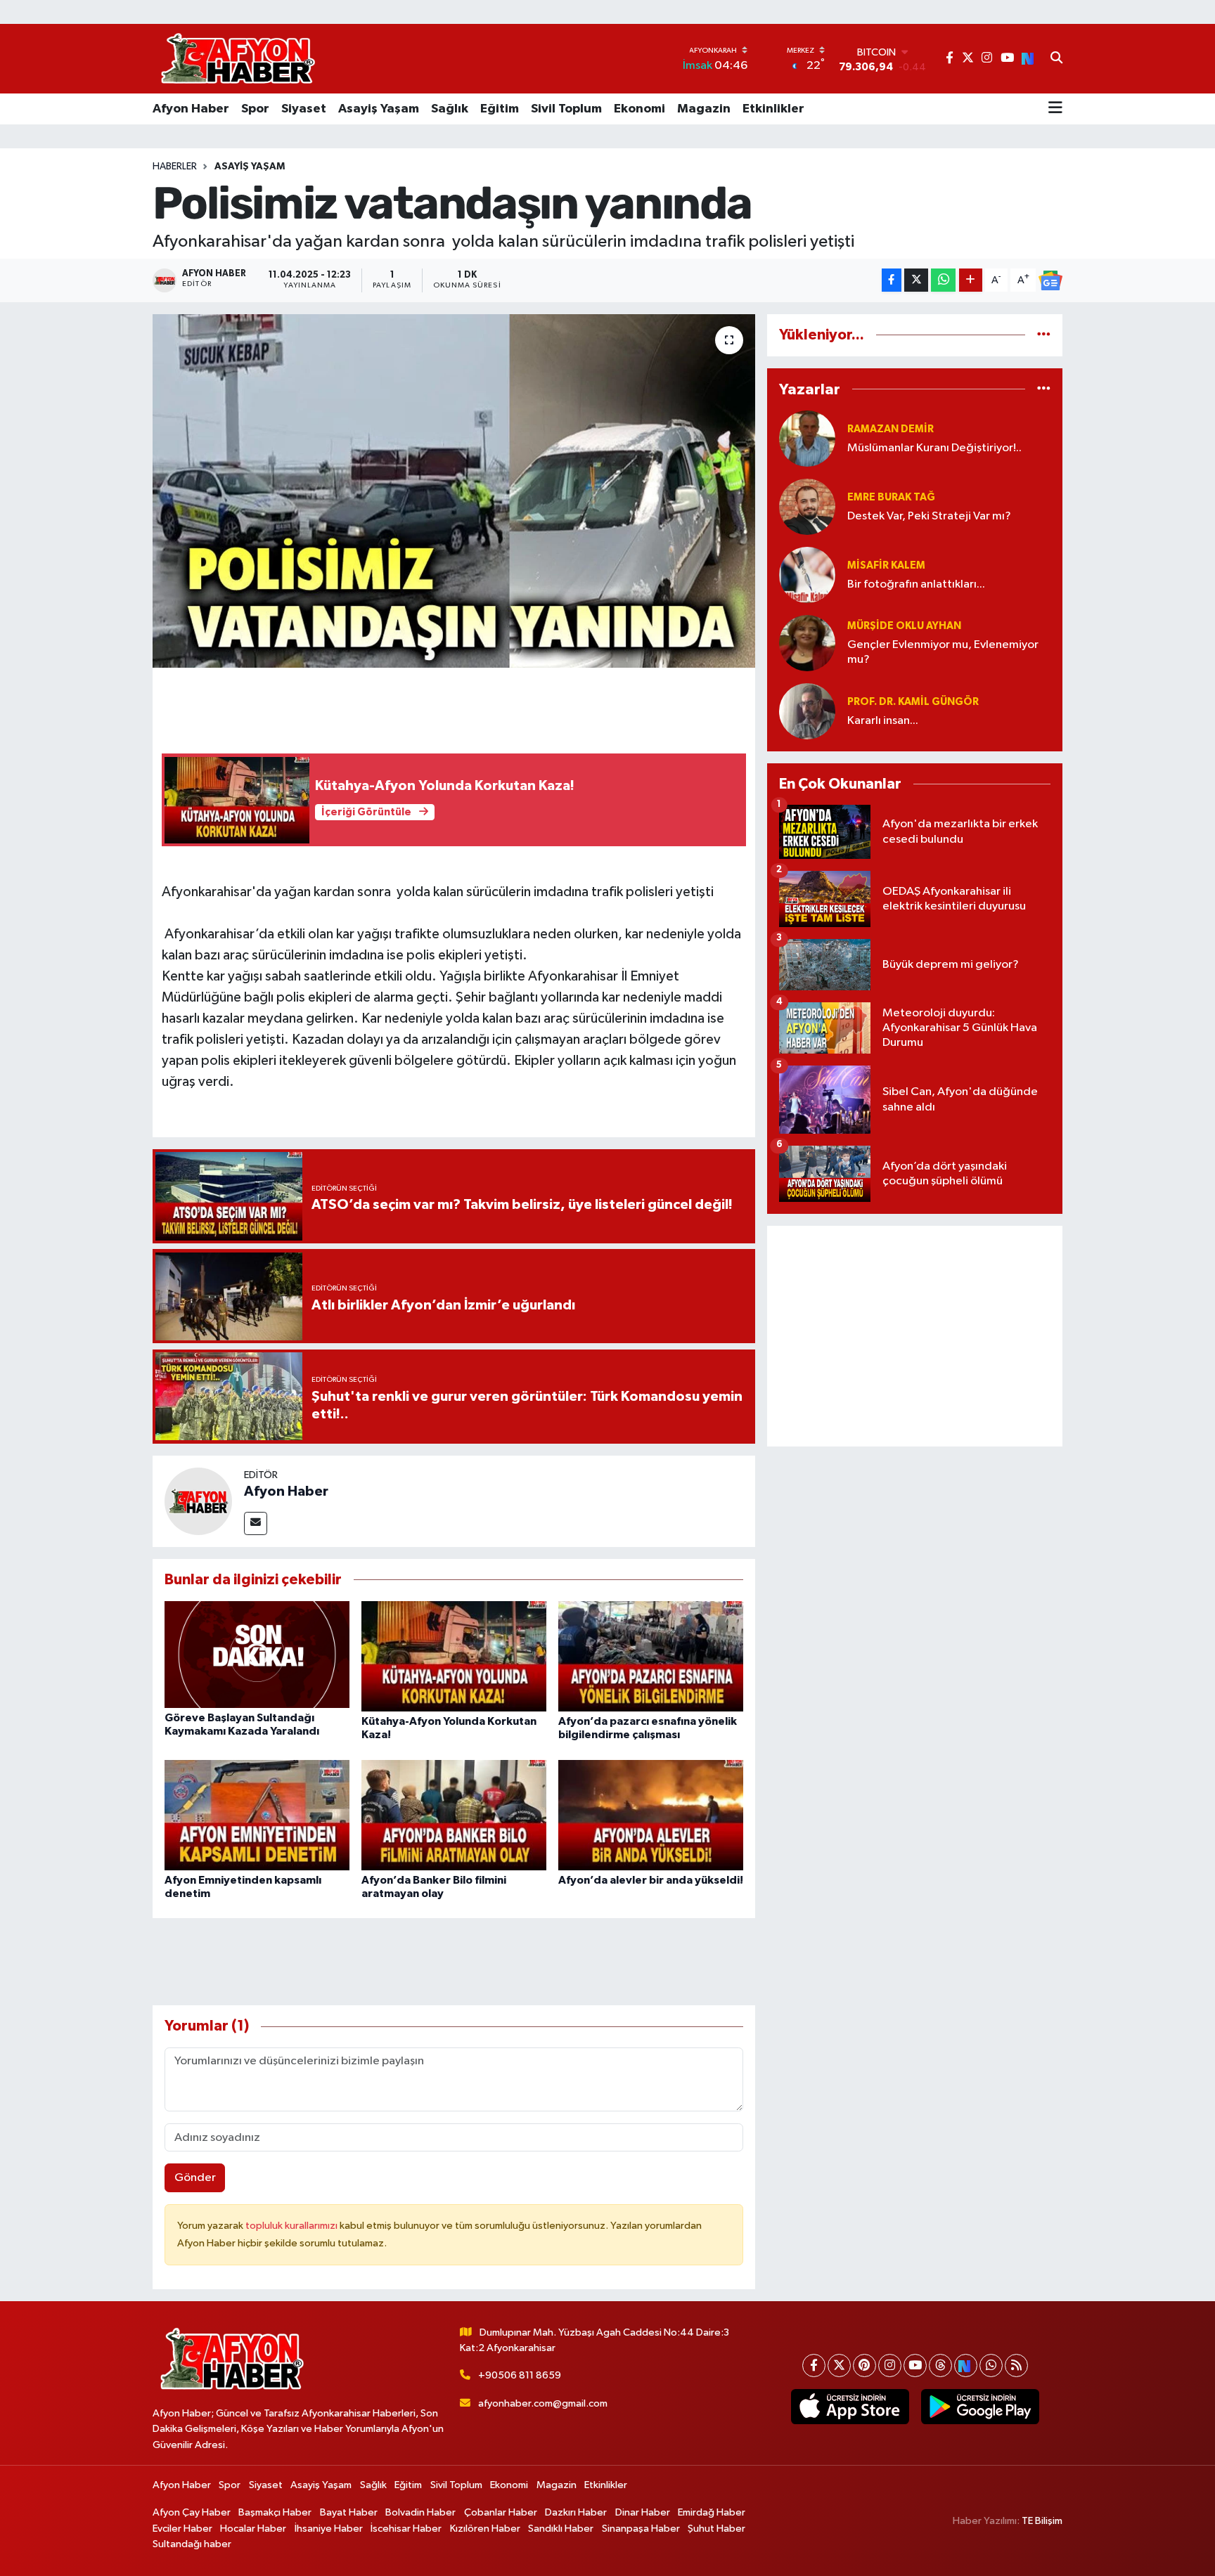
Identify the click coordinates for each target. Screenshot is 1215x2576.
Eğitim (500, 109)
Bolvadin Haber (420, 2512)
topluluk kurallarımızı (292, 2226)
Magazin (704, 109)
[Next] (966, 2365)
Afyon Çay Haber (192, 2512)
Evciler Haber (182, 2529)
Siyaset (304, 109)
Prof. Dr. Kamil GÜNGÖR (913, 702)
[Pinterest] (864, 2365)
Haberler (175, 167)
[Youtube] (915, 2365)
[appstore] (850, 2407)
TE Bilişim (1042, 2521)
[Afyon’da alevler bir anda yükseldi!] (651, 1814)
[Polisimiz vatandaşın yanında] (454, 491)
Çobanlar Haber (501, 2512)
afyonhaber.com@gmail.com (543, 2403)
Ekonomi (639, 109)
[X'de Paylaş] (916, 280)
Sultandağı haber (192, 2544)
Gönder (195, 2178)
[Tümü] (1044, 335)
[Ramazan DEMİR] (807, 438)
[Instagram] (890, 2365)
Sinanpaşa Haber (641, 2529)
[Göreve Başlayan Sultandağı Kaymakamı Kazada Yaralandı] (257, 1654)
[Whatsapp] (991, 2365)
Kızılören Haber (485, 2529)
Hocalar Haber (253, 2529)
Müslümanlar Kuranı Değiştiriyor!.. (934, 448)
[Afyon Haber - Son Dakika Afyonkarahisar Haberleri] (238, 59)
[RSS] (1016, 2365)
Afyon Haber (191, 109)
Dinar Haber (643, 2512)
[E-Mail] (256, 1523)
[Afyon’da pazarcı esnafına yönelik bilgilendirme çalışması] (651, 1656)
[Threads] (940, 2365)
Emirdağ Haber (712, 2512)
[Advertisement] (915, 1336)
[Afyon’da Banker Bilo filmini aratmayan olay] (454, 1814)
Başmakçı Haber (275, 2512)
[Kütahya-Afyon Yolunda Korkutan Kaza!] (454, 1656)
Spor (255, 109)
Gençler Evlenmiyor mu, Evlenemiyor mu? (943, 652)
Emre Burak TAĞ (891, 497)
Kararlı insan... (883, 721)
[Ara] (1056, 59)
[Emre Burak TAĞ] (807, 506)
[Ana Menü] (1055, 109)
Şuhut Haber (716, 2529)
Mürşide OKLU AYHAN (904, 626)
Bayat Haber (349, 2512)
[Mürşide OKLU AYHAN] (807, 643)
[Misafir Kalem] (807, 575)
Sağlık (450, 109)
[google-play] (980, 2407)
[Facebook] (814, 2365)
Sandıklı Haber (561, 2529)
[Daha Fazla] (971, 280)
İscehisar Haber (406, 2529)
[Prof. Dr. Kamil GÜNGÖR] (807, 711)
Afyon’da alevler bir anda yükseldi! (651, 1880)
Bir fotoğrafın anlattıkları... (916, 584)
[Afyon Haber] (198, 1501)
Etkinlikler (773, 109)
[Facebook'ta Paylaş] (892, 280)
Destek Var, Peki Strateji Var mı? (929, 516)
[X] (839, 2365)
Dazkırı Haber (576, 2512)
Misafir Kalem (886, 565)
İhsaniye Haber (329, 2529)
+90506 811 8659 (520, 2375)
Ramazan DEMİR (891, 429)
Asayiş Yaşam (379, 109)
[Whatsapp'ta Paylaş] (943, 280)
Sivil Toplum (566, 109)
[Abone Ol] (1050, 280)
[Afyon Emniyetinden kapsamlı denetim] (257, 1814)
